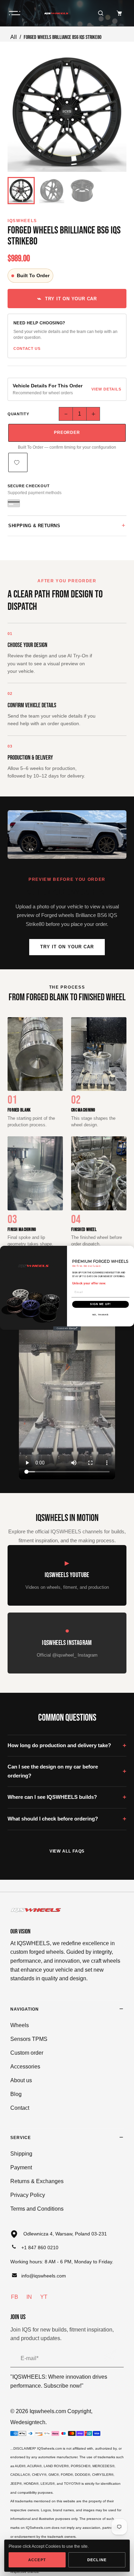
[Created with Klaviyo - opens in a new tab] (67, 1328)
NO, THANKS (101, 1315)
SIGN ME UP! (100, 1304)
